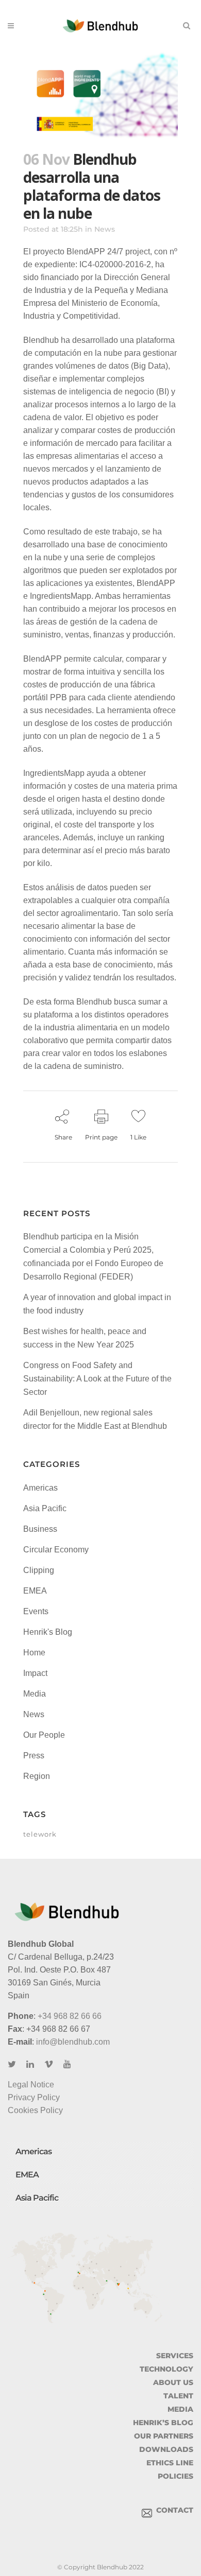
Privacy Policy (34, 2097)
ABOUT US (173, 2382)
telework (40, 1834)
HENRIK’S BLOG (163, 2423)
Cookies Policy (35, 2110)
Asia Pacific (45, 1508)
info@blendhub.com (73, 2042)
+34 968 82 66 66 (70, 2016)
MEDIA (180, 2409)
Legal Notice (31, 2085)
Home (34, 1653)
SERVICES (175, 2356)
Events (36, 1611)
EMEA (35, 1591)
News (105, 229)
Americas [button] (33, 2151)
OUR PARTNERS (164, 2436)
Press (34, 1756)
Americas (40, 1488)
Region (37, 1776)
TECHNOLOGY (166, 2369)
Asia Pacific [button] (37, 2198)
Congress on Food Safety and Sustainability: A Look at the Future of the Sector (97, 1379)
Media (35, 1694)
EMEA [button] (27, 2175)
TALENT (178, 2396)
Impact (35, 1673)
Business (40, 1529)
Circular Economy (56, 1550)
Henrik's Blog (48, 1632)
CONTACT (173, 2510)
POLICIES (175, 2476)
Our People (44, 1735)
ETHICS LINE (170, 2463)
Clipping (39, 1570)
